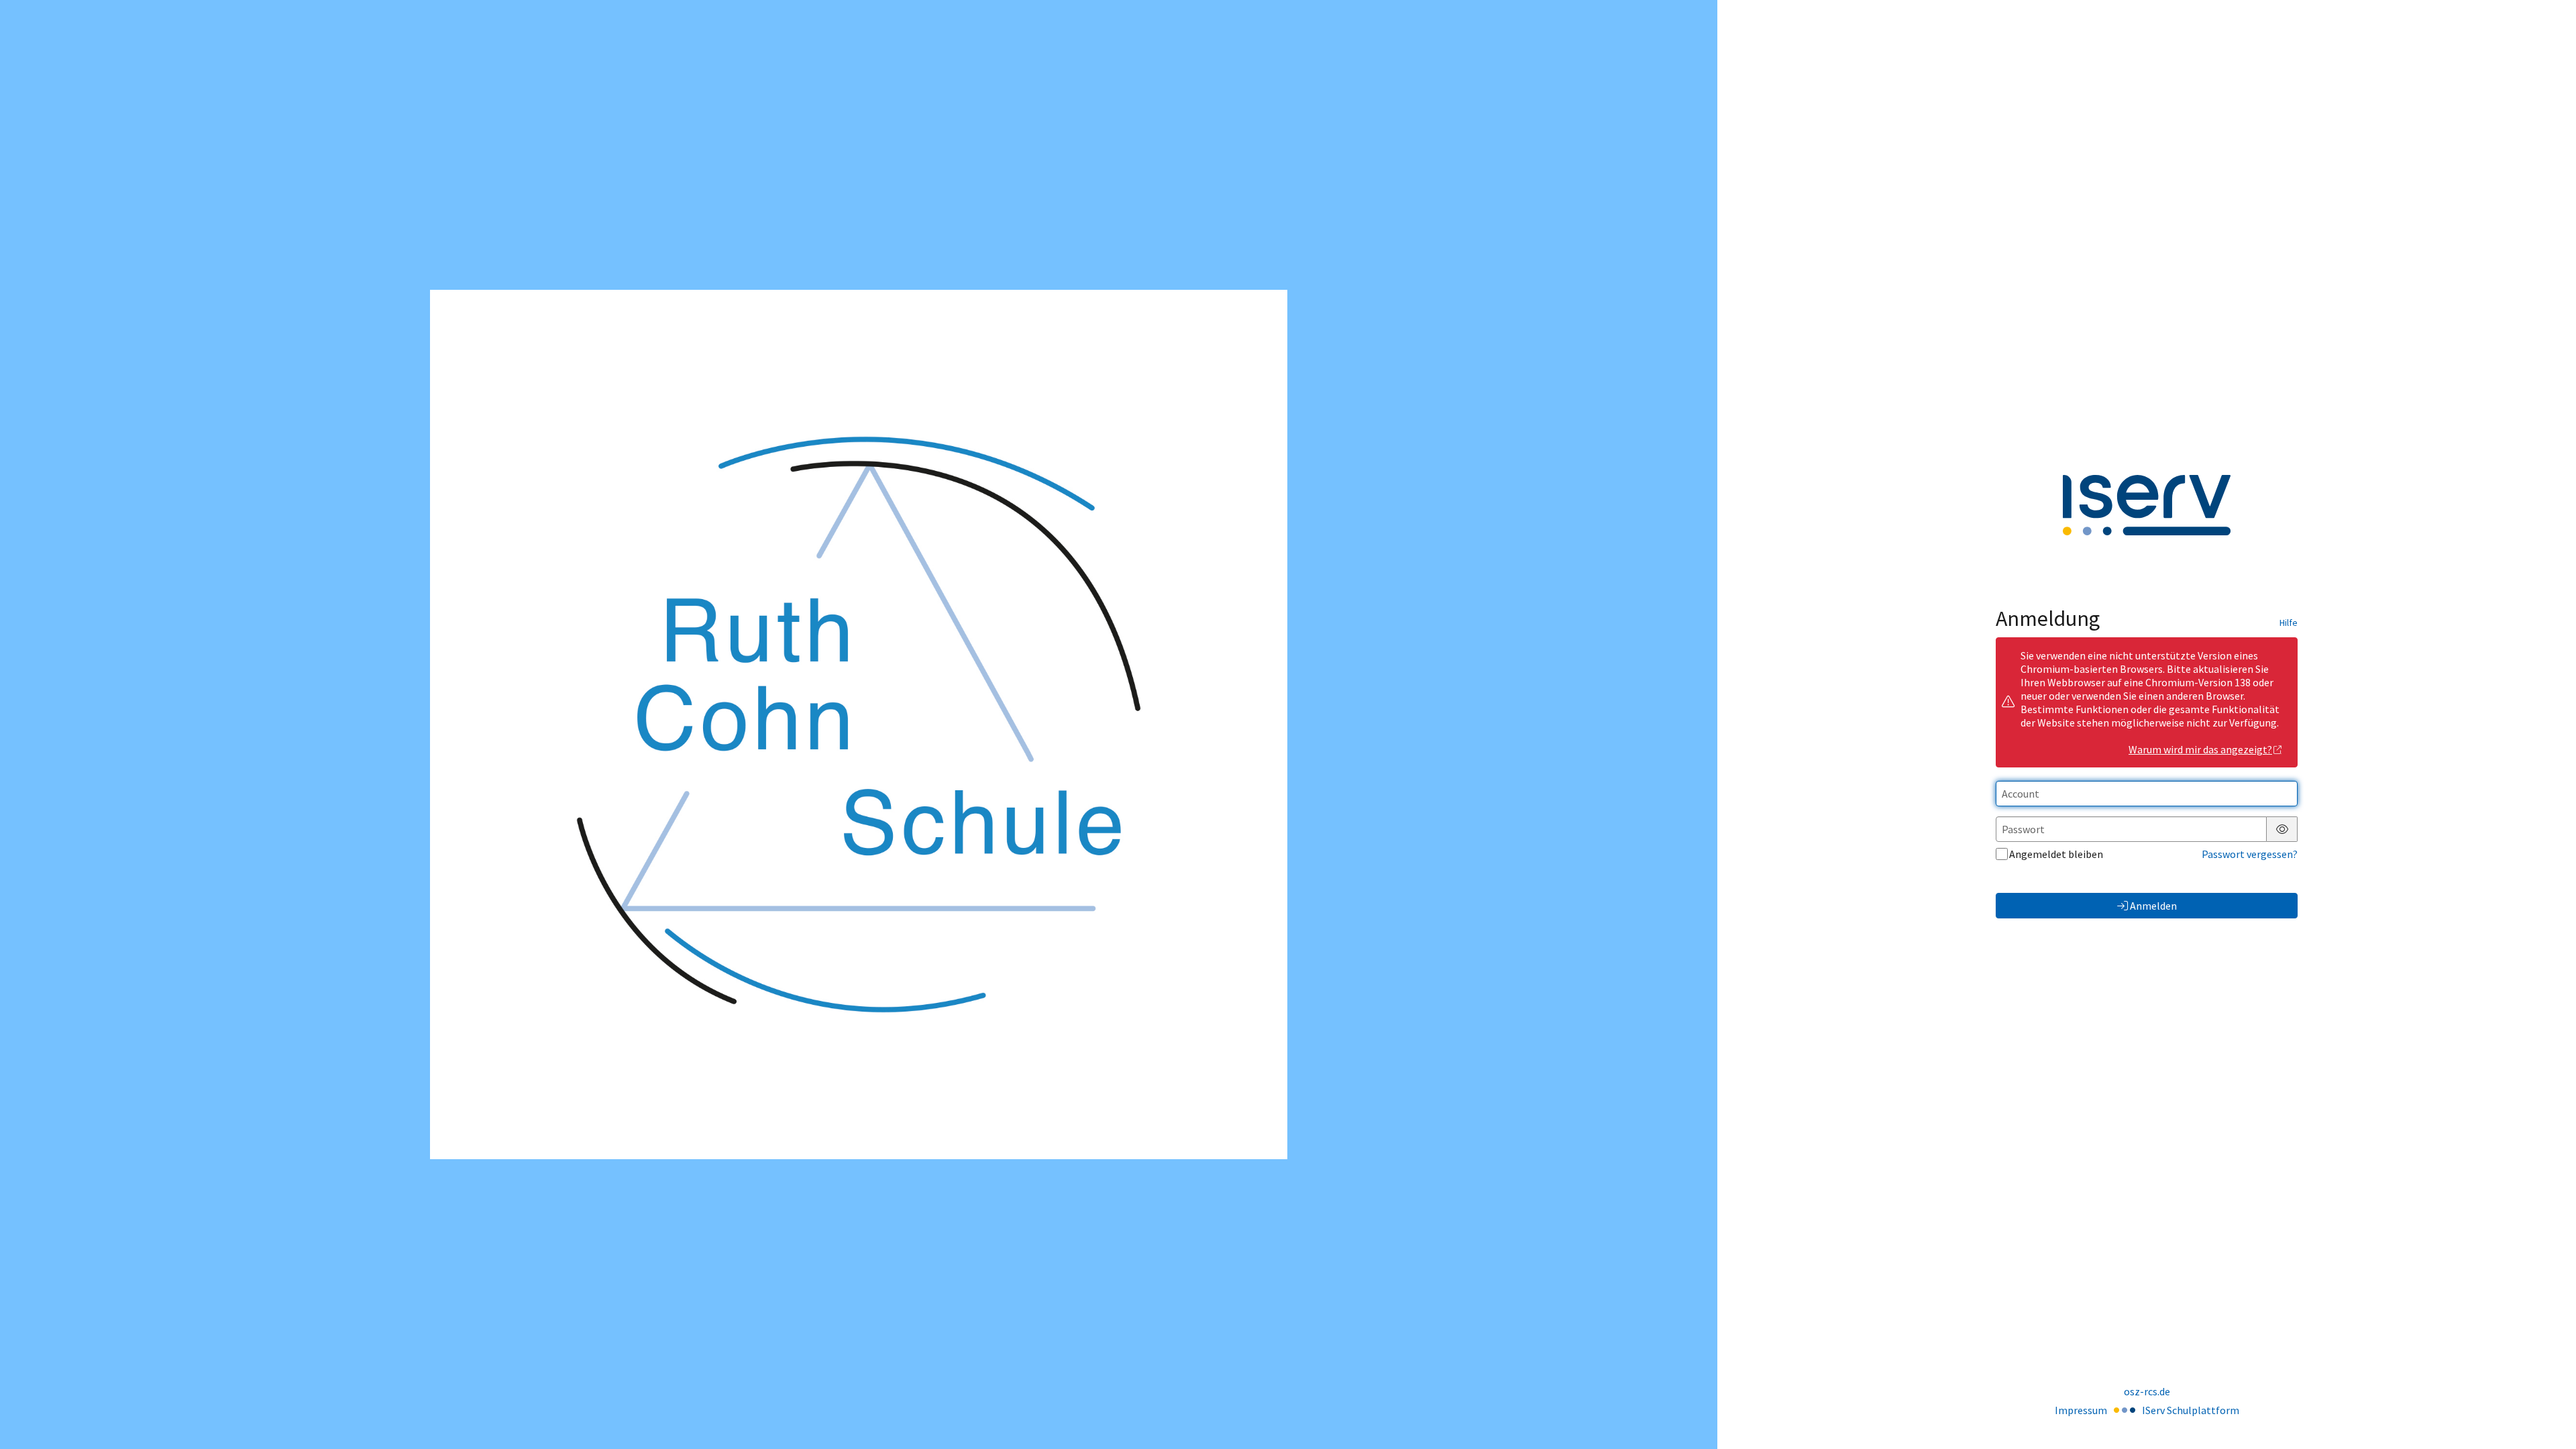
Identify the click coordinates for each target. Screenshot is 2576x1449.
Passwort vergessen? (2250, 854)
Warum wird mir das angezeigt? (2200, 749)
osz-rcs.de (2147, 1391)
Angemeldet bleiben (2056, 854)
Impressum (2081, 1410)
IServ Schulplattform (2191, 1410)
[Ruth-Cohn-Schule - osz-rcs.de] (859, 724)
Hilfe (2289, 623)
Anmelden (2153, 906)
